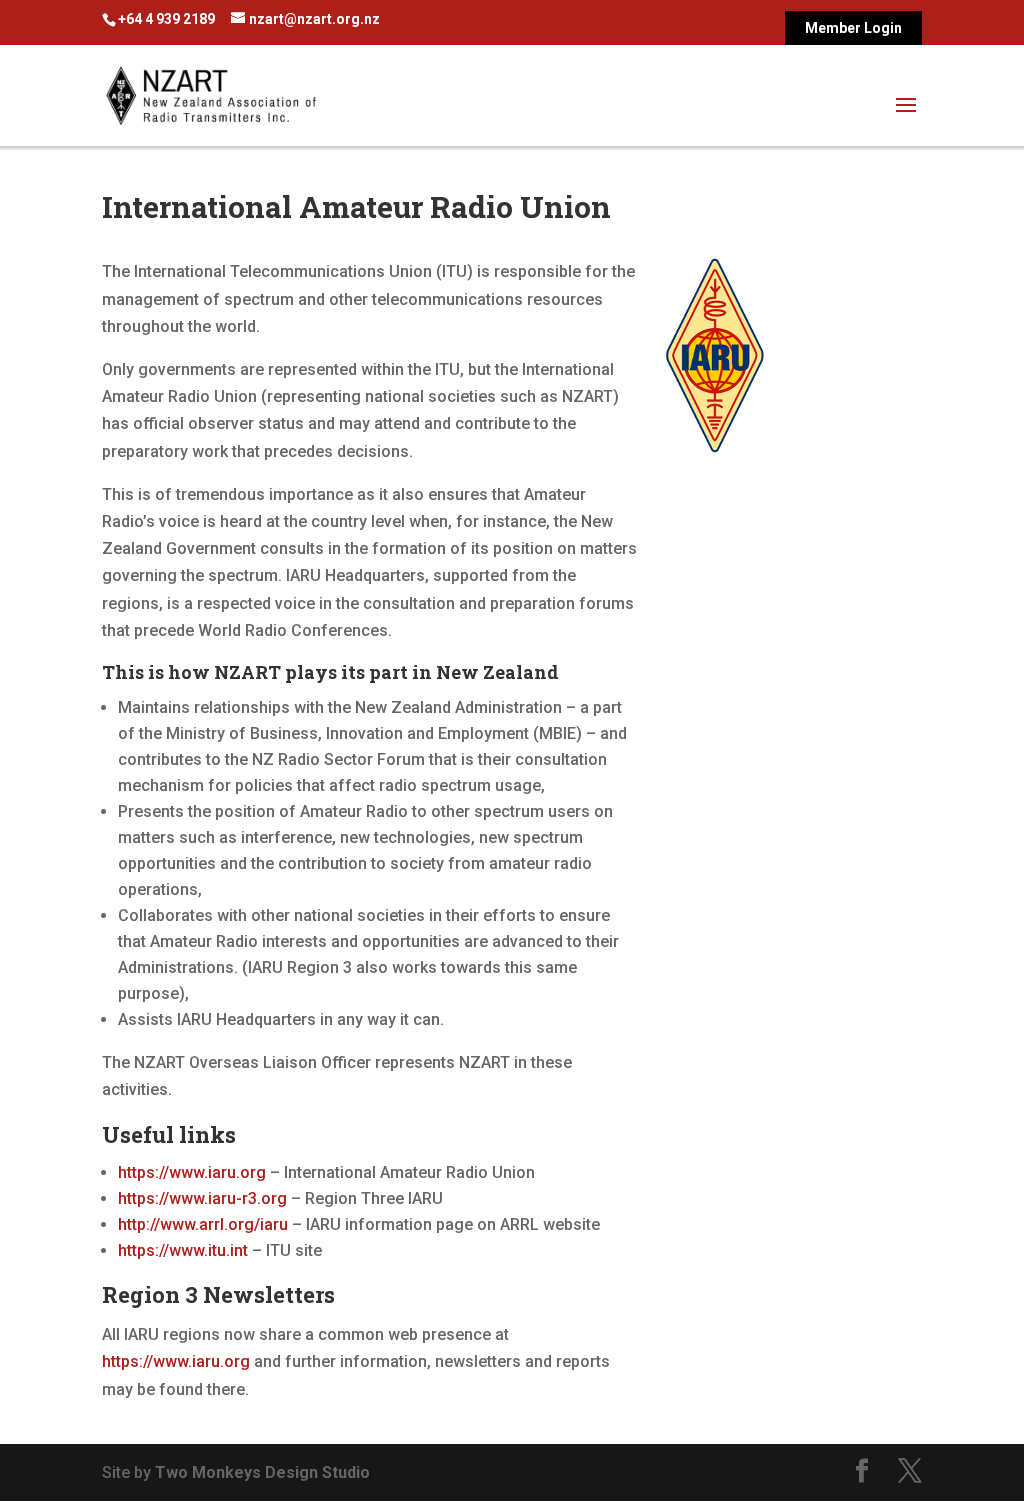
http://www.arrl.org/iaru (203, 1224)
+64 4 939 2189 (166, 19)
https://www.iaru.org (192, 1172)
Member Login (853, 28)
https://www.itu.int (183, 1250)
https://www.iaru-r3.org (202, 1198)
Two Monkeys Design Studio (262, 1472)
